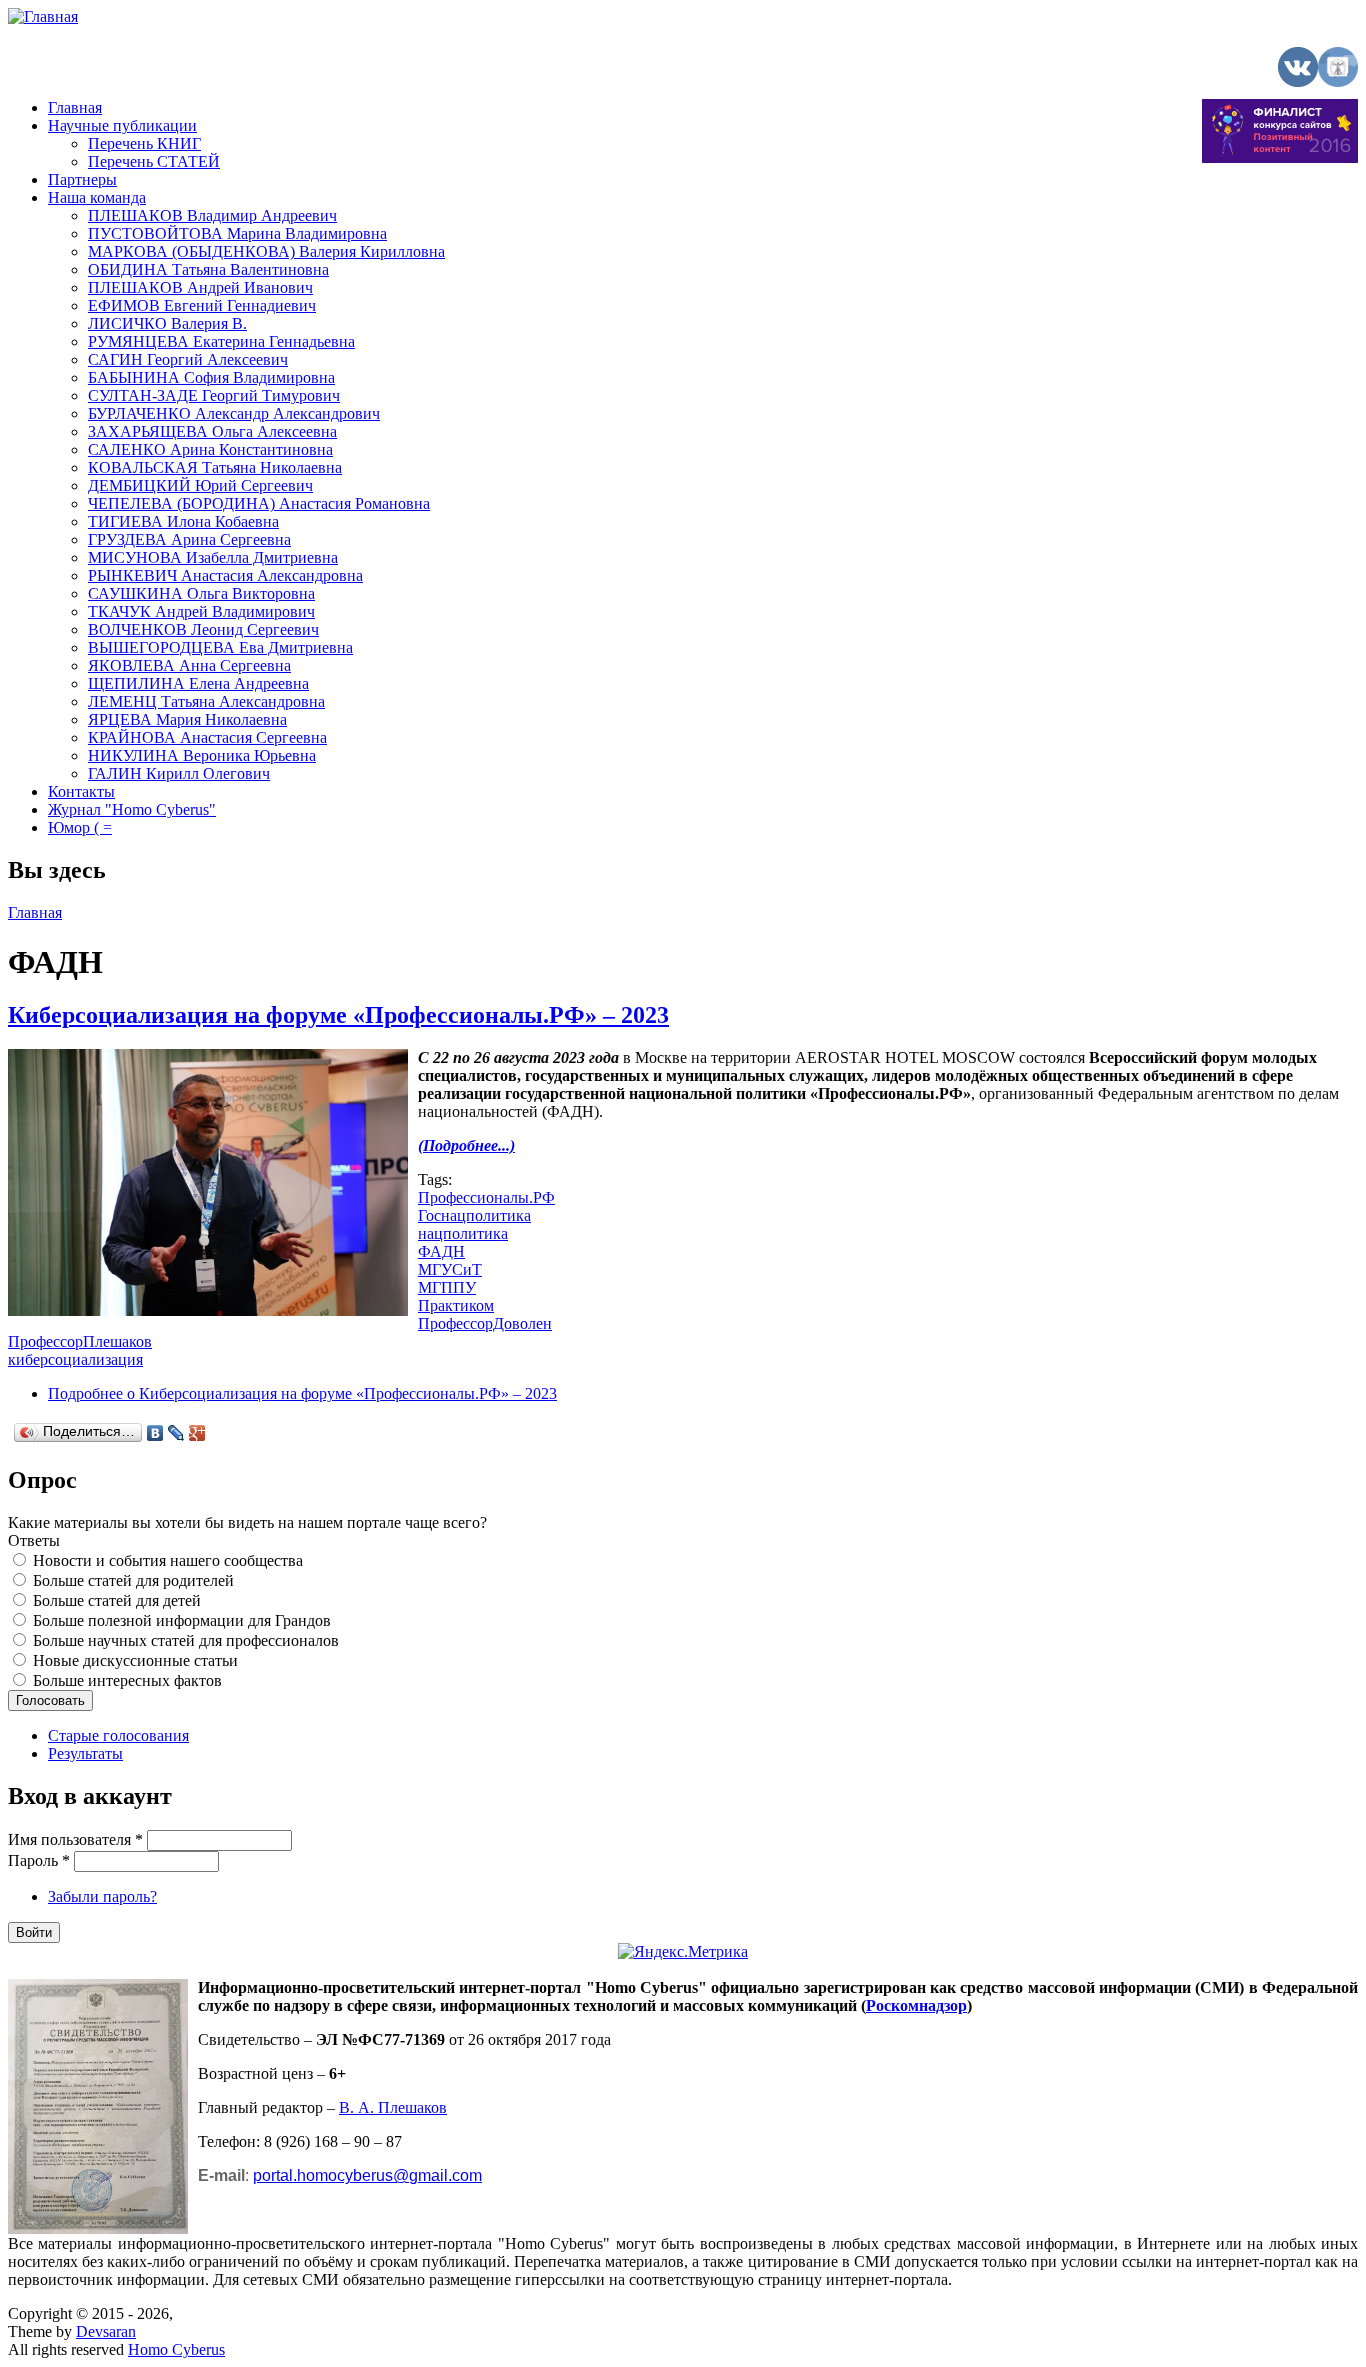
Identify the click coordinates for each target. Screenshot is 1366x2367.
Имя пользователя (75, 1839)
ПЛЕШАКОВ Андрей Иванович (200, 287)
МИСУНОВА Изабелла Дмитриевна (213, 557)
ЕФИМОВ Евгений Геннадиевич (202, 305)
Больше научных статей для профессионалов (186, 1640)
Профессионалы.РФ (486, 1197)
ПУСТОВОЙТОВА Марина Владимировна (237, 233)
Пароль (39, 1860)
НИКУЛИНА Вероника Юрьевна (202, 755)
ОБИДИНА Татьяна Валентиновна (208, 269)
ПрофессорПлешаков (80, 1341)
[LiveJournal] (176, 1433)
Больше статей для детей (117, 1600)
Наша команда (97, 197)
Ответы (34, 1540)
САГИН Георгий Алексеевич (188, 359)
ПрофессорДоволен (485, 1323)
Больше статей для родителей (133, 1580)
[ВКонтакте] (155, 1433)
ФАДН (441, 1251)
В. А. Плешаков (393, 2107)
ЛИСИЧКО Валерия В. (167, 323)
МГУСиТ (450, 1269)
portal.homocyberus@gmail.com (367, 2175)
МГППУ (447, 1287)
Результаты (85, 1753)
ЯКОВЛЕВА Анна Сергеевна (189, 665)
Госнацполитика (474, 1215)
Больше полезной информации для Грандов (182, 1620)
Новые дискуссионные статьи (135, 1660)
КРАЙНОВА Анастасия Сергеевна (207, 737)
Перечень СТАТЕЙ (154, 161)
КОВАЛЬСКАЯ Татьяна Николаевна (215, 467)
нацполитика (463, 1233)
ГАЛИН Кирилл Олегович (179, 773)
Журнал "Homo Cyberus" (132, 809)
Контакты (81, 791)
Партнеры (82, 179)
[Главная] (43, 16)
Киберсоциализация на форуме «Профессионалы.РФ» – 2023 (338, 1015)
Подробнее (302, 1393)
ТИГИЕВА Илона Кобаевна (183, 521)
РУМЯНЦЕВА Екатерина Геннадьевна (221, 341)
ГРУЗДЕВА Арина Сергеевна (189, 539)
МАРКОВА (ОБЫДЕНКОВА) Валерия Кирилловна (266, 251)
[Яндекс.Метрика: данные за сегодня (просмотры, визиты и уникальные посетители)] (683, 1952)
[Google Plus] (197, 1433)
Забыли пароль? (102, 1896)
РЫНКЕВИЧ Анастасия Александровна (225, 575)
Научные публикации (122, 125)
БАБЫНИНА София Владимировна (211, 377)
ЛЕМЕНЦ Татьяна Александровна (206, 701)
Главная (75, 107)
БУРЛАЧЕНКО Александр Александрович (234, 413)
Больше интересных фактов (127, 1680)
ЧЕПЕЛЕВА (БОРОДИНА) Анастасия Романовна (259, 503)
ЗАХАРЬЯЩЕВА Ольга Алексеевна (212, 431)
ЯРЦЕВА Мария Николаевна (187, 719)
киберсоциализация (75, 1359)
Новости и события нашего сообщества (168, 1560)
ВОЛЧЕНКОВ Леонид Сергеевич (203, 629)
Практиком (456, 1305)
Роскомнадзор (916, 2005)
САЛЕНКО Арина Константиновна (210, 449)
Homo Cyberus (176, 2349)
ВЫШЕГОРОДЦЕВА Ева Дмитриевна (220, 647)
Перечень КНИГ (144, 143)
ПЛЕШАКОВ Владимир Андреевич (212, 215)
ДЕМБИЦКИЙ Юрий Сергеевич (200, 485)
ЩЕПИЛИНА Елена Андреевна (198, 683)
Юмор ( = (80, 827)
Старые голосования (118, 1735)
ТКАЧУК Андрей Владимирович (201, 611)
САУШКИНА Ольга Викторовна (201, 593)
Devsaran (106, 2331)
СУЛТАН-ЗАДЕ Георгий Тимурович (214, 395)
